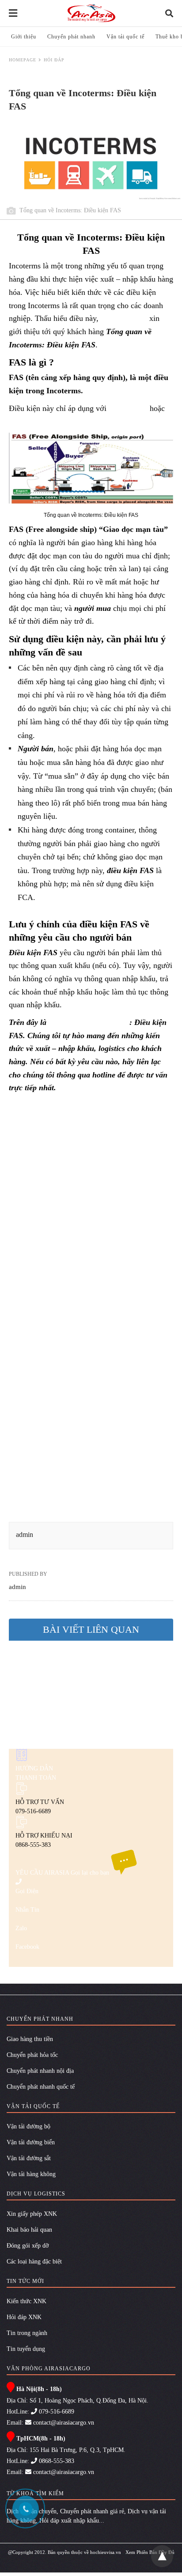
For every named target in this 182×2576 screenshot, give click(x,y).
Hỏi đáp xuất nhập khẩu (69, 2521)
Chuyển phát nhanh (71, 37)
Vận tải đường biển (31, 2142)
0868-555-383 (56, 2461)
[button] (91, 468)
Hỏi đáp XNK (24, 2317)
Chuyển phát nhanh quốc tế (41, 2087)
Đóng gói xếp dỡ (28, 2246)
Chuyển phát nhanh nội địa (40, 2071)
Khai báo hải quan (29, 2230)
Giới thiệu (24, 37)
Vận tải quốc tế (125, 37)
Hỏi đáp (54, 60)
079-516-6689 (56, 2412)
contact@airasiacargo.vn (63, 2423)
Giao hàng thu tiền (30, 2039)
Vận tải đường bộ (28, 2126)
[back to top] (162, 2556)
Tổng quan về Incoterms (89, 1022)
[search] (169, 13)
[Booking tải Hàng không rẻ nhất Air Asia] (91, 13)
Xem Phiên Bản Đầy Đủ (150, 2552)
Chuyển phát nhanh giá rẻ (92, 2511)
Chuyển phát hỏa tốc (32, 2055)
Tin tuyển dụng (26, 2349)
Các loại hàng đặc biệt (34, 2262)
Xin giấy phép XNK (32, 2214)
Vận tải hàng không (31, 2174)
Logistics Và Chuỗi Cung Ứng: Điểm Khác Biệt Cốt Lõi (86, 1695)
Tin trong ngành (27, 2333)
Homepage (23, 60)
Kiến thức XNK (27, 2301)
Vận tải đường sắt (29, 2158)
